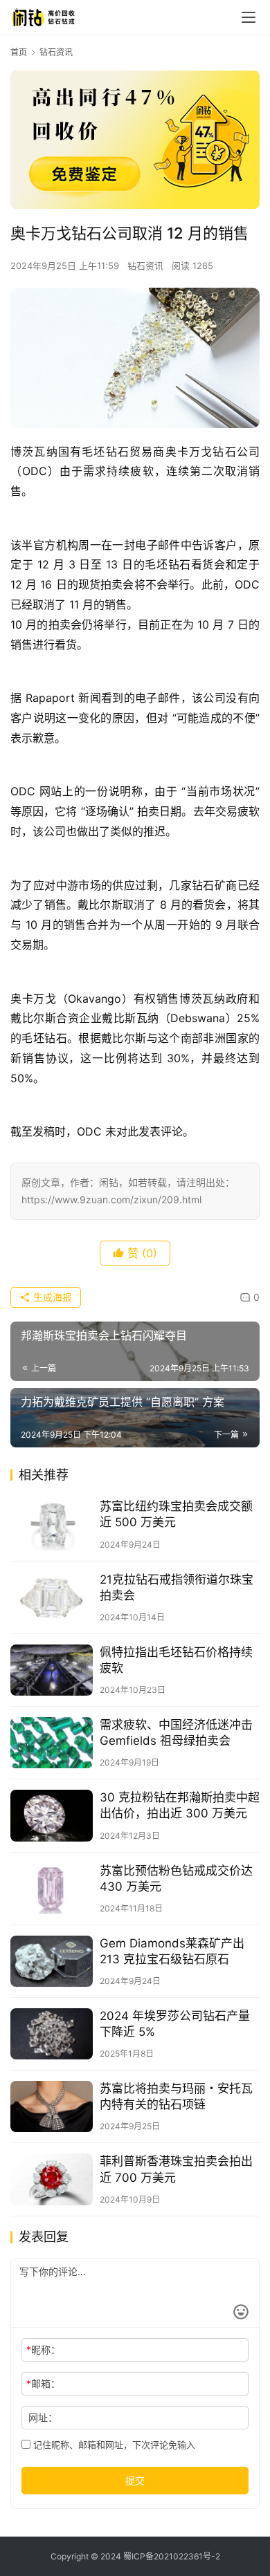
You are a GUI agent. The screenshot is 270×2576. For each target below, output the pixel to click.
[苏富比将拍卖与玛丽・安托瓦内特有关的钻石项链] (52, 2106)
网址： (43, 2417)
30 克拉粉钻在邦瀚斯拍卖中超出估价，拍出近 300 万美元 (180, 1805)
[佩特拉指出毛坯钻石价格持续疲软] (52, 1670)
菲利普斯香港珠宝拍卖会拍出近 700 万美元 (176, 2169)
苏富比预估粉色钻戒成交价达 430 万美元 (176, 1879)
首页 (19, 52)
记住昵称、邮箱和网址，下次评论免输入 (113, 2445)
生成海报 (51, 1297)
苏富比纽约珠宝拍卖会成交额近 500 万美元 (176, 1514)
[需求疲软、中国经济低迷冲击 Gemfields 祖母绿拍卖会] (52, 1743)
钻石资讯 (145, 266)
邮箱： (43, 2383)
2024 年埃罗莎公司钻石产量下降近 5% (175, 2024)
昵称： (43, 2350)
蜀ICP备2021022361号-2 (172, 2556)
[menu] (249, 17)
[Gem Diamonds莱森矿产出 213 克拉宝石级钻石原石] (52, 1961)
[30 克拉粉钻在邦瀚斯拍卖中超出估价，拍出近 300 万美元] (52, 1815)
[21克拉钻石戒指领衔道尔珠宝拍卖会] (52, 1597)
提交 (135, 2480)
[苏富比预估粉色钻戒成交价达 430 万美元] (52, 1889)
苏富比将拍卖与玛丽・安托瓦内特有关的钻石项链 (176, 2096)
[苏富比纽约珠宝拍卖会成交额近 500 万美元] (52, 1524)
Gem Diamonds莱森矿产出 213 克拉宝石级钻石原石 (172, 1951)
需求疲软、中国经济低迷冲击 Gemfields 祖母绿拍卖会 (176, 1733)
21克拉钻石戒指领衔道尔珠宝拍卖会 (177, 1587)
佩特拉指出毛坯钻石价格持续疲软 (176, 1660)
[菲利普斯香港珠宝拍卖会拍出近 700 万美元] (52, 2179)
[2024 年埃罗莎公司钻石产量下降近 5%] (52, 2034)
